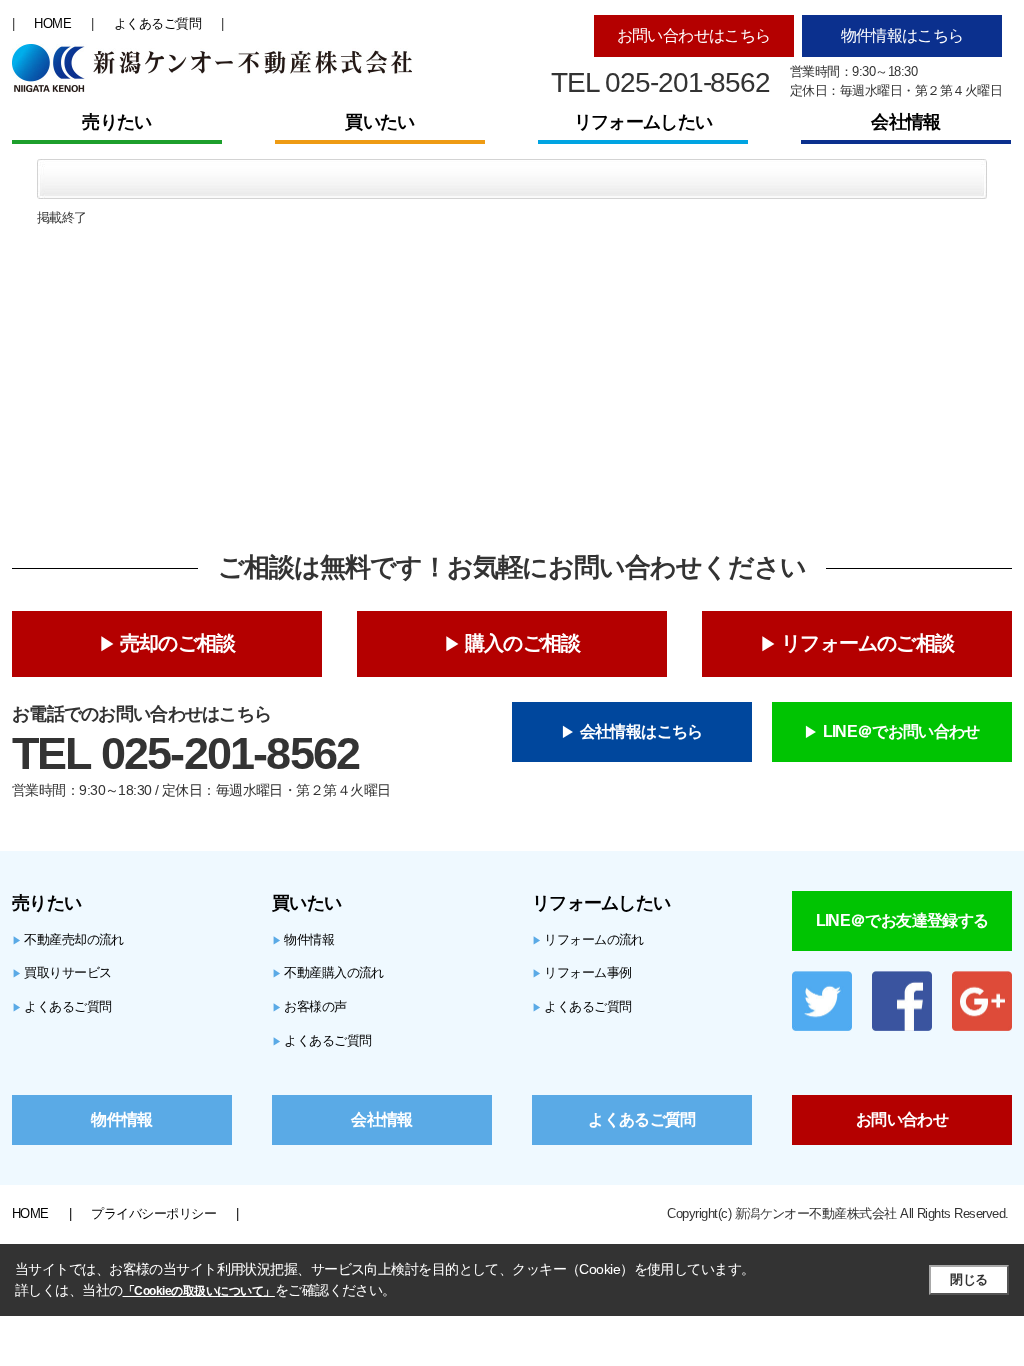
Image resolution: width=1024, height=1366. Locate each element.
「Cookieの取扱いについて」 (199, 1291)
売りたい (116, 122)
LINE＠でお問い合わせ (901, 731)
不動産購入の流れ (328, 972)
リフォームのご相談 (867, 643)
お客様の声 (309, 1006)
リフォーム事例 (582, 972)
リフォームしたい (643, 122)
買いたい (379, 122)
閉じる (968, 1279)
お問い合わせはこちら (694, 35)
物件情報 (303, 939)
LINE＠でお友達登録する (902, 920)
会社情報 (905, 122)
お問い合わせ (902, 1119)
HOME (52, 23)
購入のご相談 (522, 643)
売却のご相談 (177, 643)
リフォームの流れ (588, 939)
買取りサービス (62, 972)
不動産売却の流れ (68, 939)
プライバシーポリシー (153, 1213)
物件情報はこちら (902, 35)
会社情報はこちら (641, 731)
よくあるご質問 (157, 23)
